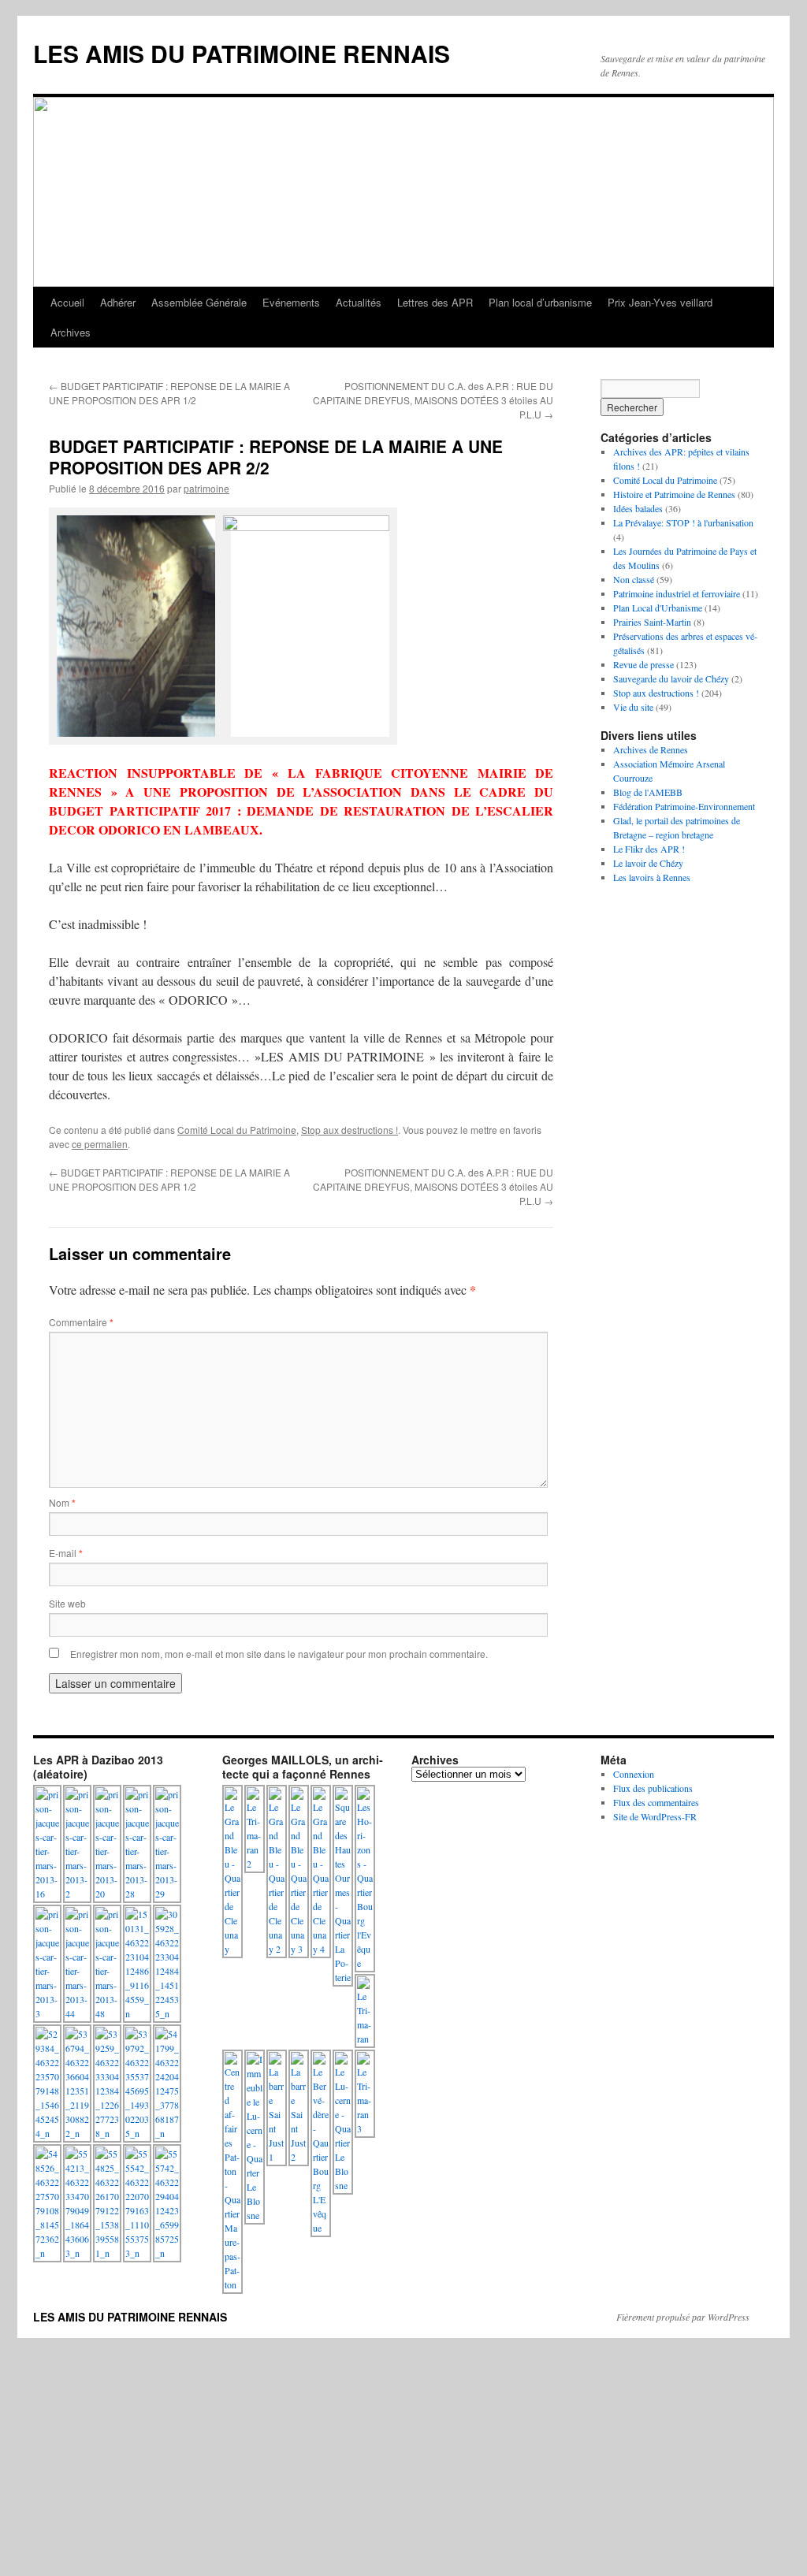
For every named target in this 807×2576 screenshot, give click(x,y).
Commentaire (81, 1322)
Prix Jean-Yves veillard (660, 302)
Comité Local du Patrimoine (237, 1130)
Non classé (634, 579)
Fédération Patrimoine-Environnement (684, 806)
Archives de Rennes (651, 749)
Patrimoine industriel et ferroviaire (677, 593)
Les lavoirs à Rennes (652, 877)
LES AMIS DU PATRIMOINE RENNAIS (242, 53)
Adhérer (118, 302)
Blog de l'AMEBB (648, 792)
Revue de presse (643, 664)
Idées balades (638, 508)
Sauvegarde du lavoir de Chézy (671, 678)
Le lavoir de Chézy (648, 863)
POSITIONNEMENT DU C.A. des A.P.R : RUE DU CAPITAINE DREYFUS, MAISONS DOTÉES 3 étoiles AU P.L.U (433, 400)
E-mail (66, 1553)
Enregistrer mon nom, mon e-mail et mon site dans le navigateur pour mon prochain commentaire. (279, 1654)
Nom (62, 1502)
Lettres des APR (435, 302)
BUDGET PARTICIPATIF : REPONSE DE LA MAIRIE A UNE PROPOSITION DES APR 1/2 (169, 393)
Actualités (359, 302)
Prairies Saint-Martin (652, 622)
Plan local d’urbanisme (540, 302)
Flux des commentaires (656, 1802)
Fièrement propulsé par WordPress (683, 2317)
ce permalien (100, 1144)
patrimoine (206, 488)
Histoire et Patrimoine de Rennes (674, 494)
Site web (67, 1603)
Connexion (634, 1774)
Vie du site (633, 707)
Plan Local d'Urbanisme (658, 608)
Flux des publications (653, 1788)
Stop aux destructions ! (350, 1130)
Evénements (291, 302)
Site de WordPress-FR (655, 1816)
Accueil (67, 302)
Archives (71, 332)
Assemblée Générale (199, 302)
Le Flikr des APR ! (649, 849)
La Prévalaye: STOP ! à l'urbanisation (683, 522)
